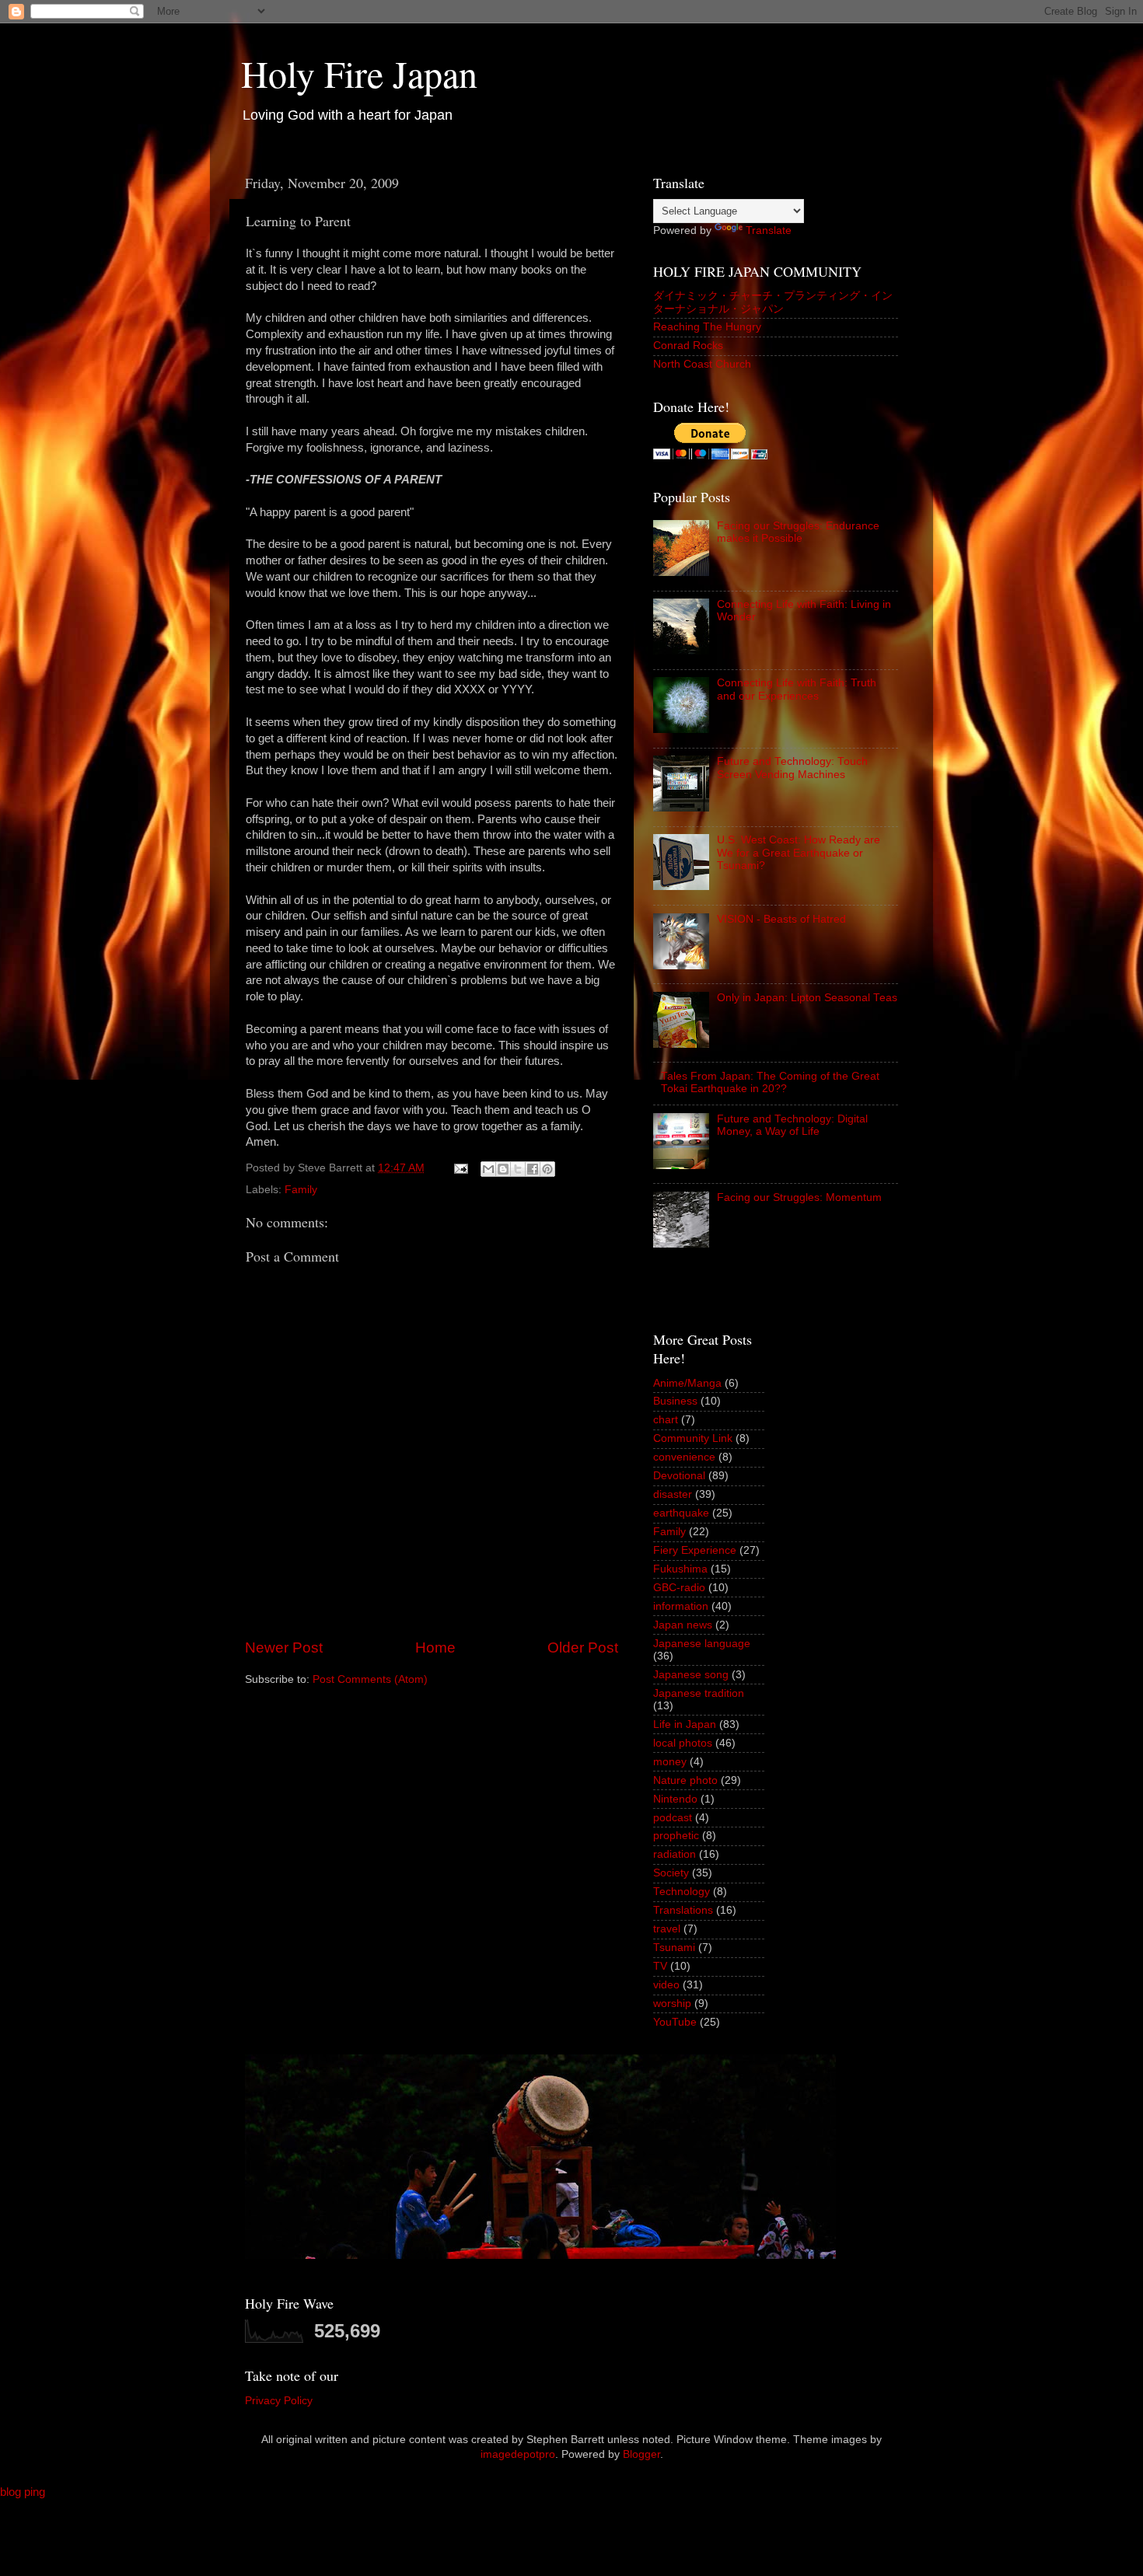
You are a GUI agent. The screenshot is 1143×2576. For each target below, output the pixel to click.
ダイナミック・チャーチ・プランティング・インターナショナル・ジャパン (773, 302)
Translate (769, 230)
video (666, 1985)
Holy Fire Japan (359, 73)
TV (660, 1966)
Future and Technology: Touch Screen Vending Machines (792, 768)
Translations (683, 1910)
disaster (673, 1494)
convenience (684, 1457)
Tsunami (674, 1948)
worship (672, 2004)
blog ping (23, 2492)
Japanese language (702, 1644)
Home (435, 1648)
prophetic (676, 1836)
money (670, 1762)
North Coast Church (702, 364)
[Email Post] (460, 1168)
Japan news (683, 1625)
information (681, 1606)
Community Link (693, 1438)
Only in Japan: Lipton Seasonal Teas (807, 998)
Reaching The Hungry (707, 327)
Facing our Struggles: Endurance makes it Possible (798, 532)
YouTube (675, 2022)
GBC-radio (679, 1588)
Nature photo (685, 1780)
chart (666, 1420)
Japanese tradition (699, 1693)
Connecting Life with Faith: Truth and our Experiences (797, 689)
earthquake (681, 1513)
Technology (682, 1892)
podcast (673, 1818)
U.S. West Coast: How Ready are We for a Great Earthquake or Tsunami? (799, 852)
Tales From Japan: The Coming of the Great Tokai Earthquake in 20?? (770, 1082)
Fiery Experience (695, 1550)
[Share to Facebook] (533, 1169)
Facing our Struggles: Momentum (799, 1197)
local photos (683, 1743)
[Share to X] (518, 1169)
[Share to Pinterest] (547, 1169)
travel (667, 1929)
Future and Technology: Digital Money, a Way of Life (792, 1125)
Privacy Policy (279, 2401)
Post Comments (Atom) (370, 1679)
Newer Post (284, 1648)
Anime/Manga (687, 1383)
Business (675, 1401)
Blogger (641, 2454)
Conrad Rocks (688, 346)
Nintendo (675, 1799)
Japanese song (691, 1675)
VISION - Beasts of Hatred (781, 919)
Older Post (583, 1648)
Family (301, 1190)
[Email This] (488, 1169)
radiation (675, 1854)
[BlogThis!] (503, 1169)
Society (671, 1873)
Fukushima (680, 1569)
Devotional (679, 1476)
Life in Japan (685, 1724)
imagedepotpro (518, 2454)
